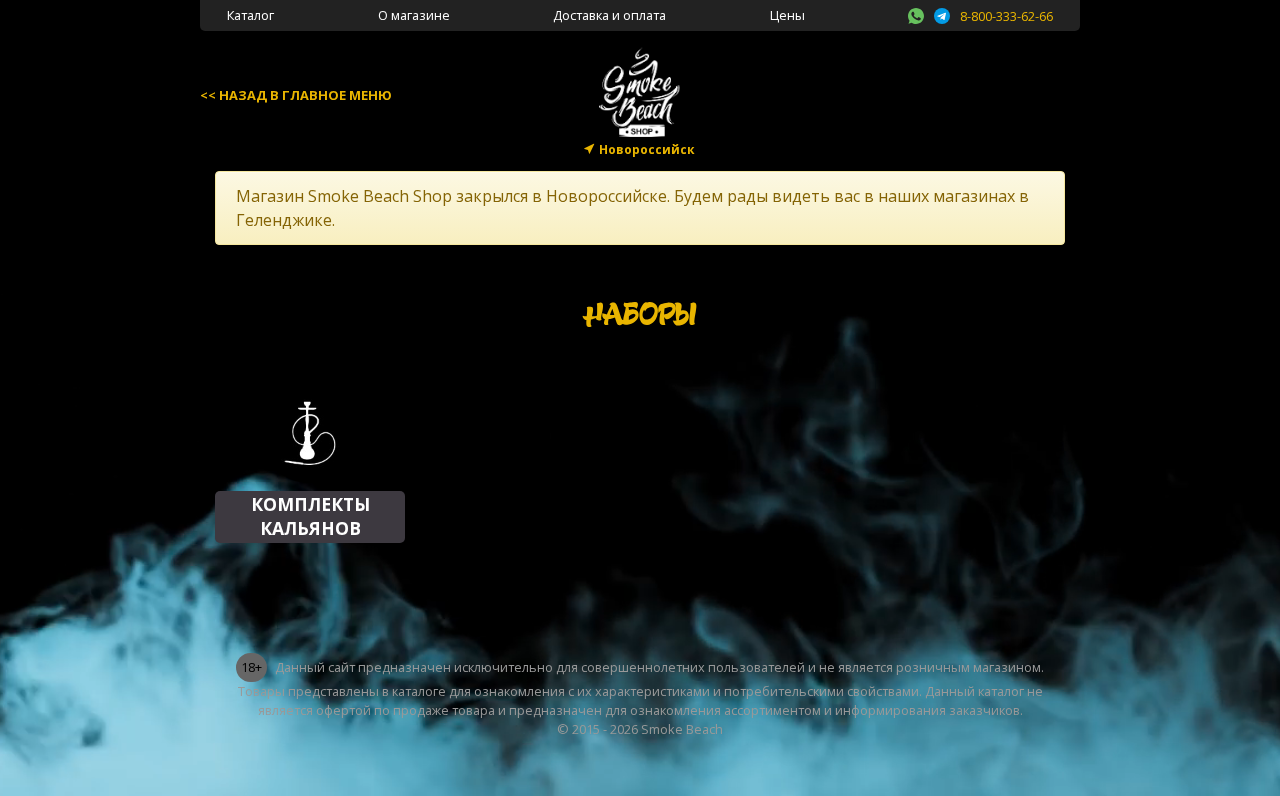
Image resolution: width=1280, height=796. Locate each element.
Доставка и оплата (609, 15)
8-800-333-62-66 (1006, 16)
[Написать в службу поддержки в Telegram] (942, 13)
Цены (787, 15)
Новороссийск (647, 149)
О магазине (414, 15)
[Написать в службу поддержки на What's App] (916, 13)
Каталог (250, 15)
